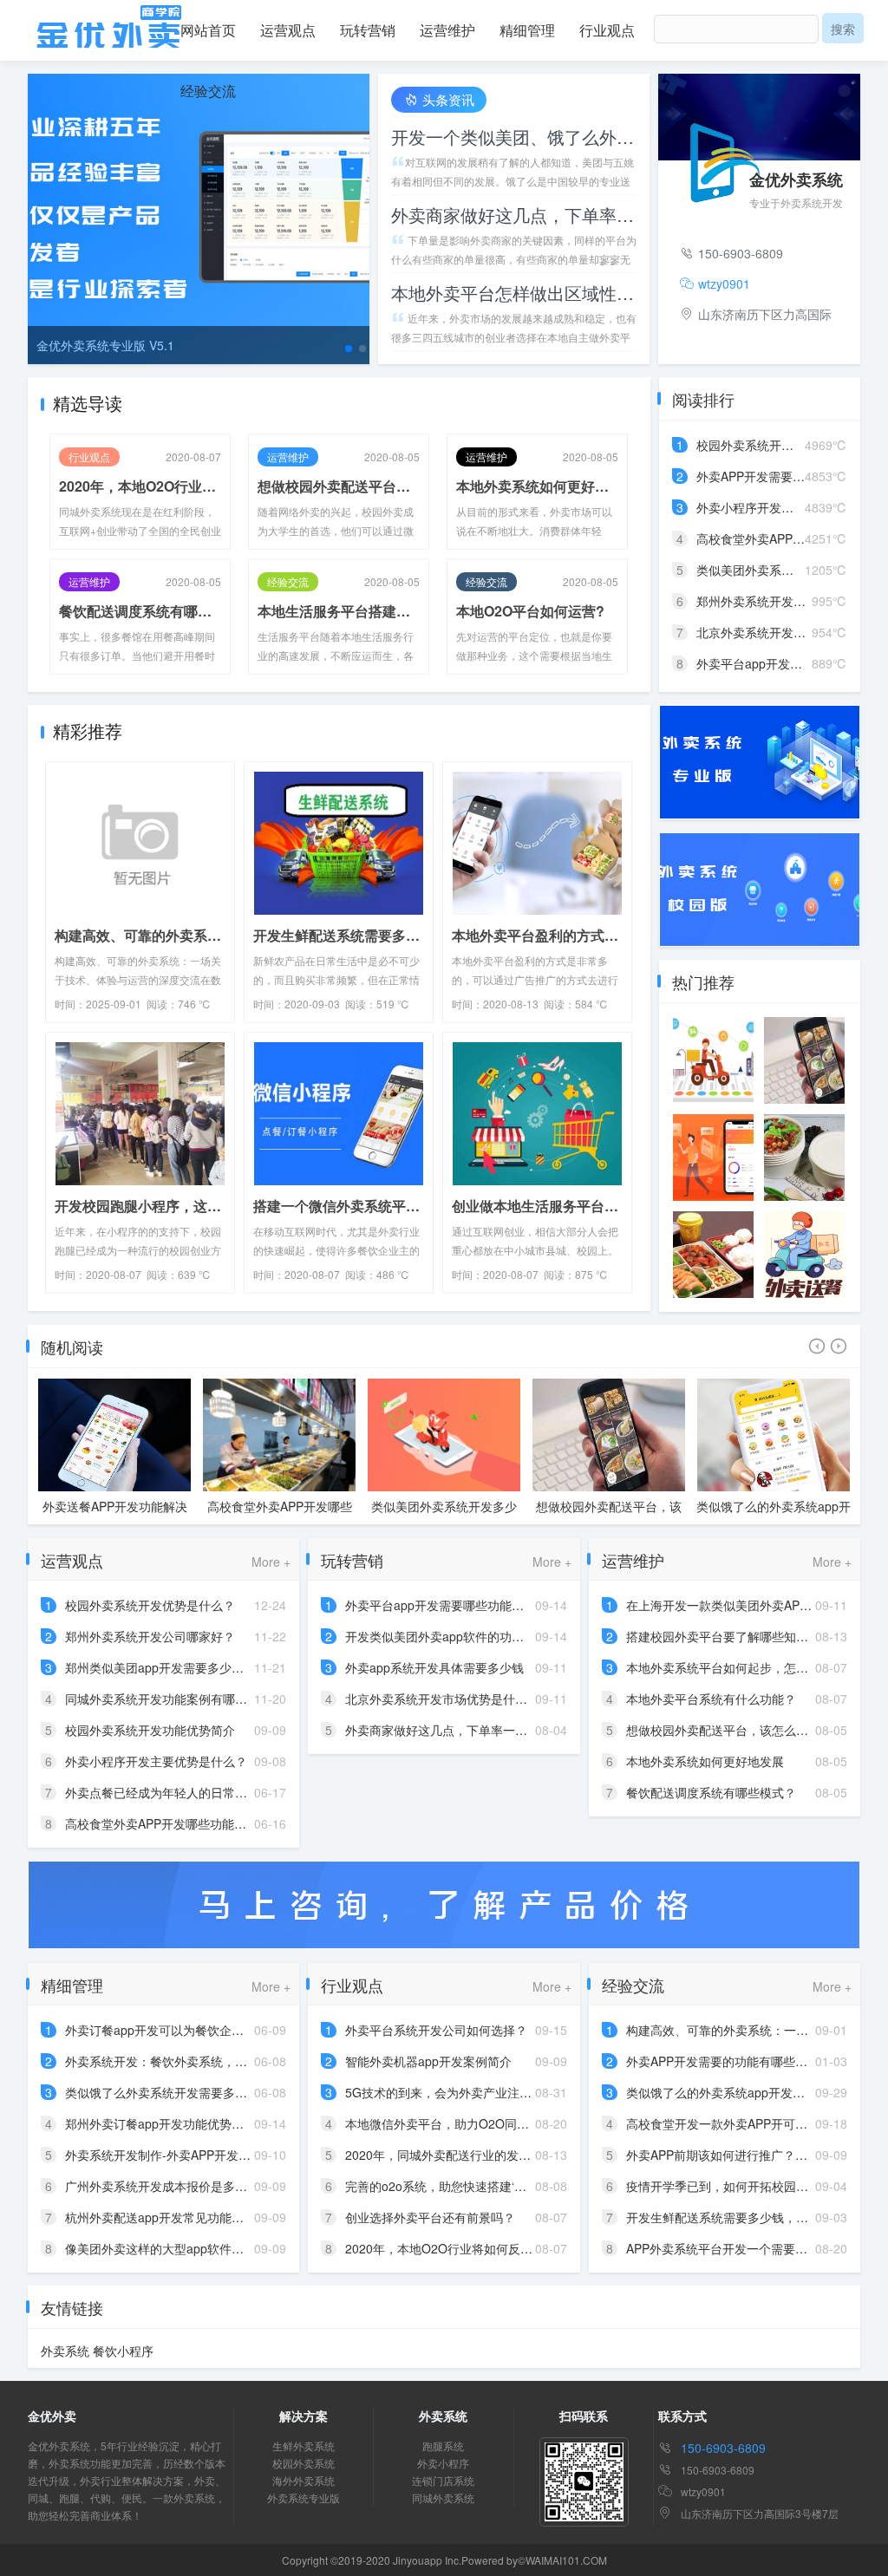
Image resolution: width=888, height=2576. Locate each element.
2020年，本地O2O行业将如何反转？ (140, 486)
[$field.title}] (140, 841)
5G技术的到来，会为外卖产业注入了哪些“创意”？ (479, 2092)
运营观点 (288, 30)
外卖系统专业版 (304, 2498)
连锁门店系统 (443, 2480)
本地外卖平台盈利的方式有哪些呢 (537, 935)
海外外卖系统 (304, 2480)
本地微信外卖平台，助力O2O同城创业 (449, 2123)
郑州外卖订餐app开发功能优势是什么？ (173, 2123)
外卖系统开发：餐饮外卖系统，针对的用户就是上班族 (211, 2061)
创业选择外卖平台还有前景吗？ (430, 2217)
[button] (349, 349)
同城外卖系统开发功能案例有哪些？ (774, 1515)
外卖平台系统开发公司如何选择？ (436, 2030)
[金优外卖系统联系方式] (444, 1903)
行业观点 (607, 30)
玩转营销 (368, 30)
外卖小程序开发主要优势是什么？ (787, 507)
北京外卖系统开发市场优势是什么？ (442, 1699)
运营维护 (447, 30)
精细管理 (527, 30)
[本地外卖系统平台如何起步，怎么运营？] (713, 1255)
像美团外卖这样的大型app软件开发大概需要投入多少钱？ (221, 2248)
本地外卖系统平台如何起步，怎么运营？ (735, 1667)
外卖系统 (65, 2351)
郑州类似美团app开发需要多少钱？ (160, 1667)
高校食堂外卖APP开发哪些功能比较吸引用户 (115, 1515)
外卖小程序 (443, 2463)
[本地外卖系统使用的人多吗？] (804, 1060)
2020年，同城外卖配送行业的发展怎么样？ (462, 2155)
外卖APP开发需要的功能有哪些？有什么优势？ (753, 2061)
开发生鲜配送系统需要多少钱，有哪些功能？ (339, 935)
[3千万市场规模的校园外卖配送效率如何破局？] (713, 1060)
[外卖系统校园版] (760, 888)
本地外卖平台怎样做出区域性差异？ (514, 293)
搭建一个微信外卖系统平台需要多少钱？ (339, 1206)
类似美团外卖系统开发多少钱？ (279, 1515)
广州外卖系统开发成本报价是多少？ (162, 2186)
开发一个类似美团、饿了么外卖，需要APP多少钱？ (514, 137)
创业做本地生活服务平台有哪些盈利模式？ (537, 1206)
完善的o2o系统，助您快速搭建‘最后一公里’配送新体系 (492, 2186)
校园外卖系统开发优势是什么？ (781, 445)
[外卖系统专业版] (760, 760)
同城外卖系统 (443, 2498)
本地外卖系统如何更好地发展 (537, 486)
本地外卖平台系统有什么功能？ (711, 1699)
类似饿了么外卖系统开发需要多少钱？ (168, 2092)
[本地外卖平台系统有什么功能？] (804, 1255)
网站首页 (208, 30)
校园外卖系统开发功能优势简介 (150, 1730)
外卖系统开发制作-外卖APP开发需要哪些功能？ (194, 2155)
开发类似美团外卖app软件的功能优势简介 (459, 1636)
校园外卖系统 (304, 2463)
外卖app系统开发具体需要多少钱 (434, 1667)
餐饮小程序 (123, 2351)
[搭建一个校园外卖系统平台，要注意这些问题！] (804, 1158)
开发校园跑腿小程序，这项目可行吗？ (140, 1206)
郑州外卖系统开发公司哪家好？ (150, 1636)
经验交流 (208, 91)
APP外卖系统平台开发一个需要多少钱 (729, 2248)
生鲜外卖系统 (304, 2446)
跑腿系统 (443, 2446)
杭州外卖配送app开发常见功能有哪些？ (173, 2217)
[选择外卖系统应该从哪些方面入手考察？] (713, 1158)
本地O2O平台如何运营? (530, 611)
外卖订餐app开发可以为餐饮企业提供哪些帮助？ (197, 2030)
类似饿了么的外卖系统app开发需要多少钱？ (609, 1515)
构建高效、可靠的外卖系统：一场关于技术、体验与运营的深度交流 (140, 935)
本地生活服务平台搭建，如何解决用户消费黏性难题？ (339, 611)
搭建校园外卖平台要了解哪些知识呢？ (729, 1636)
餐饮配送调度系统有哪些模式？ (140, 611)
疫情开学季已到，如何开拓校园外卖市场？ (741, 2186)
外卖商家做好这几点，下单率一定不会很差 (514, 215)
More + (271, 1562)
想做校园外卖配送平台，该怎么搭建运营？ (339, 486)
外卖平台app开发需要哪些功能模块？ (447, 1605)
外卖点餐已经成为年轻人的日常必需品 (168, 1792)
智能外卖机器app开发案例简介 (428, 2061)
